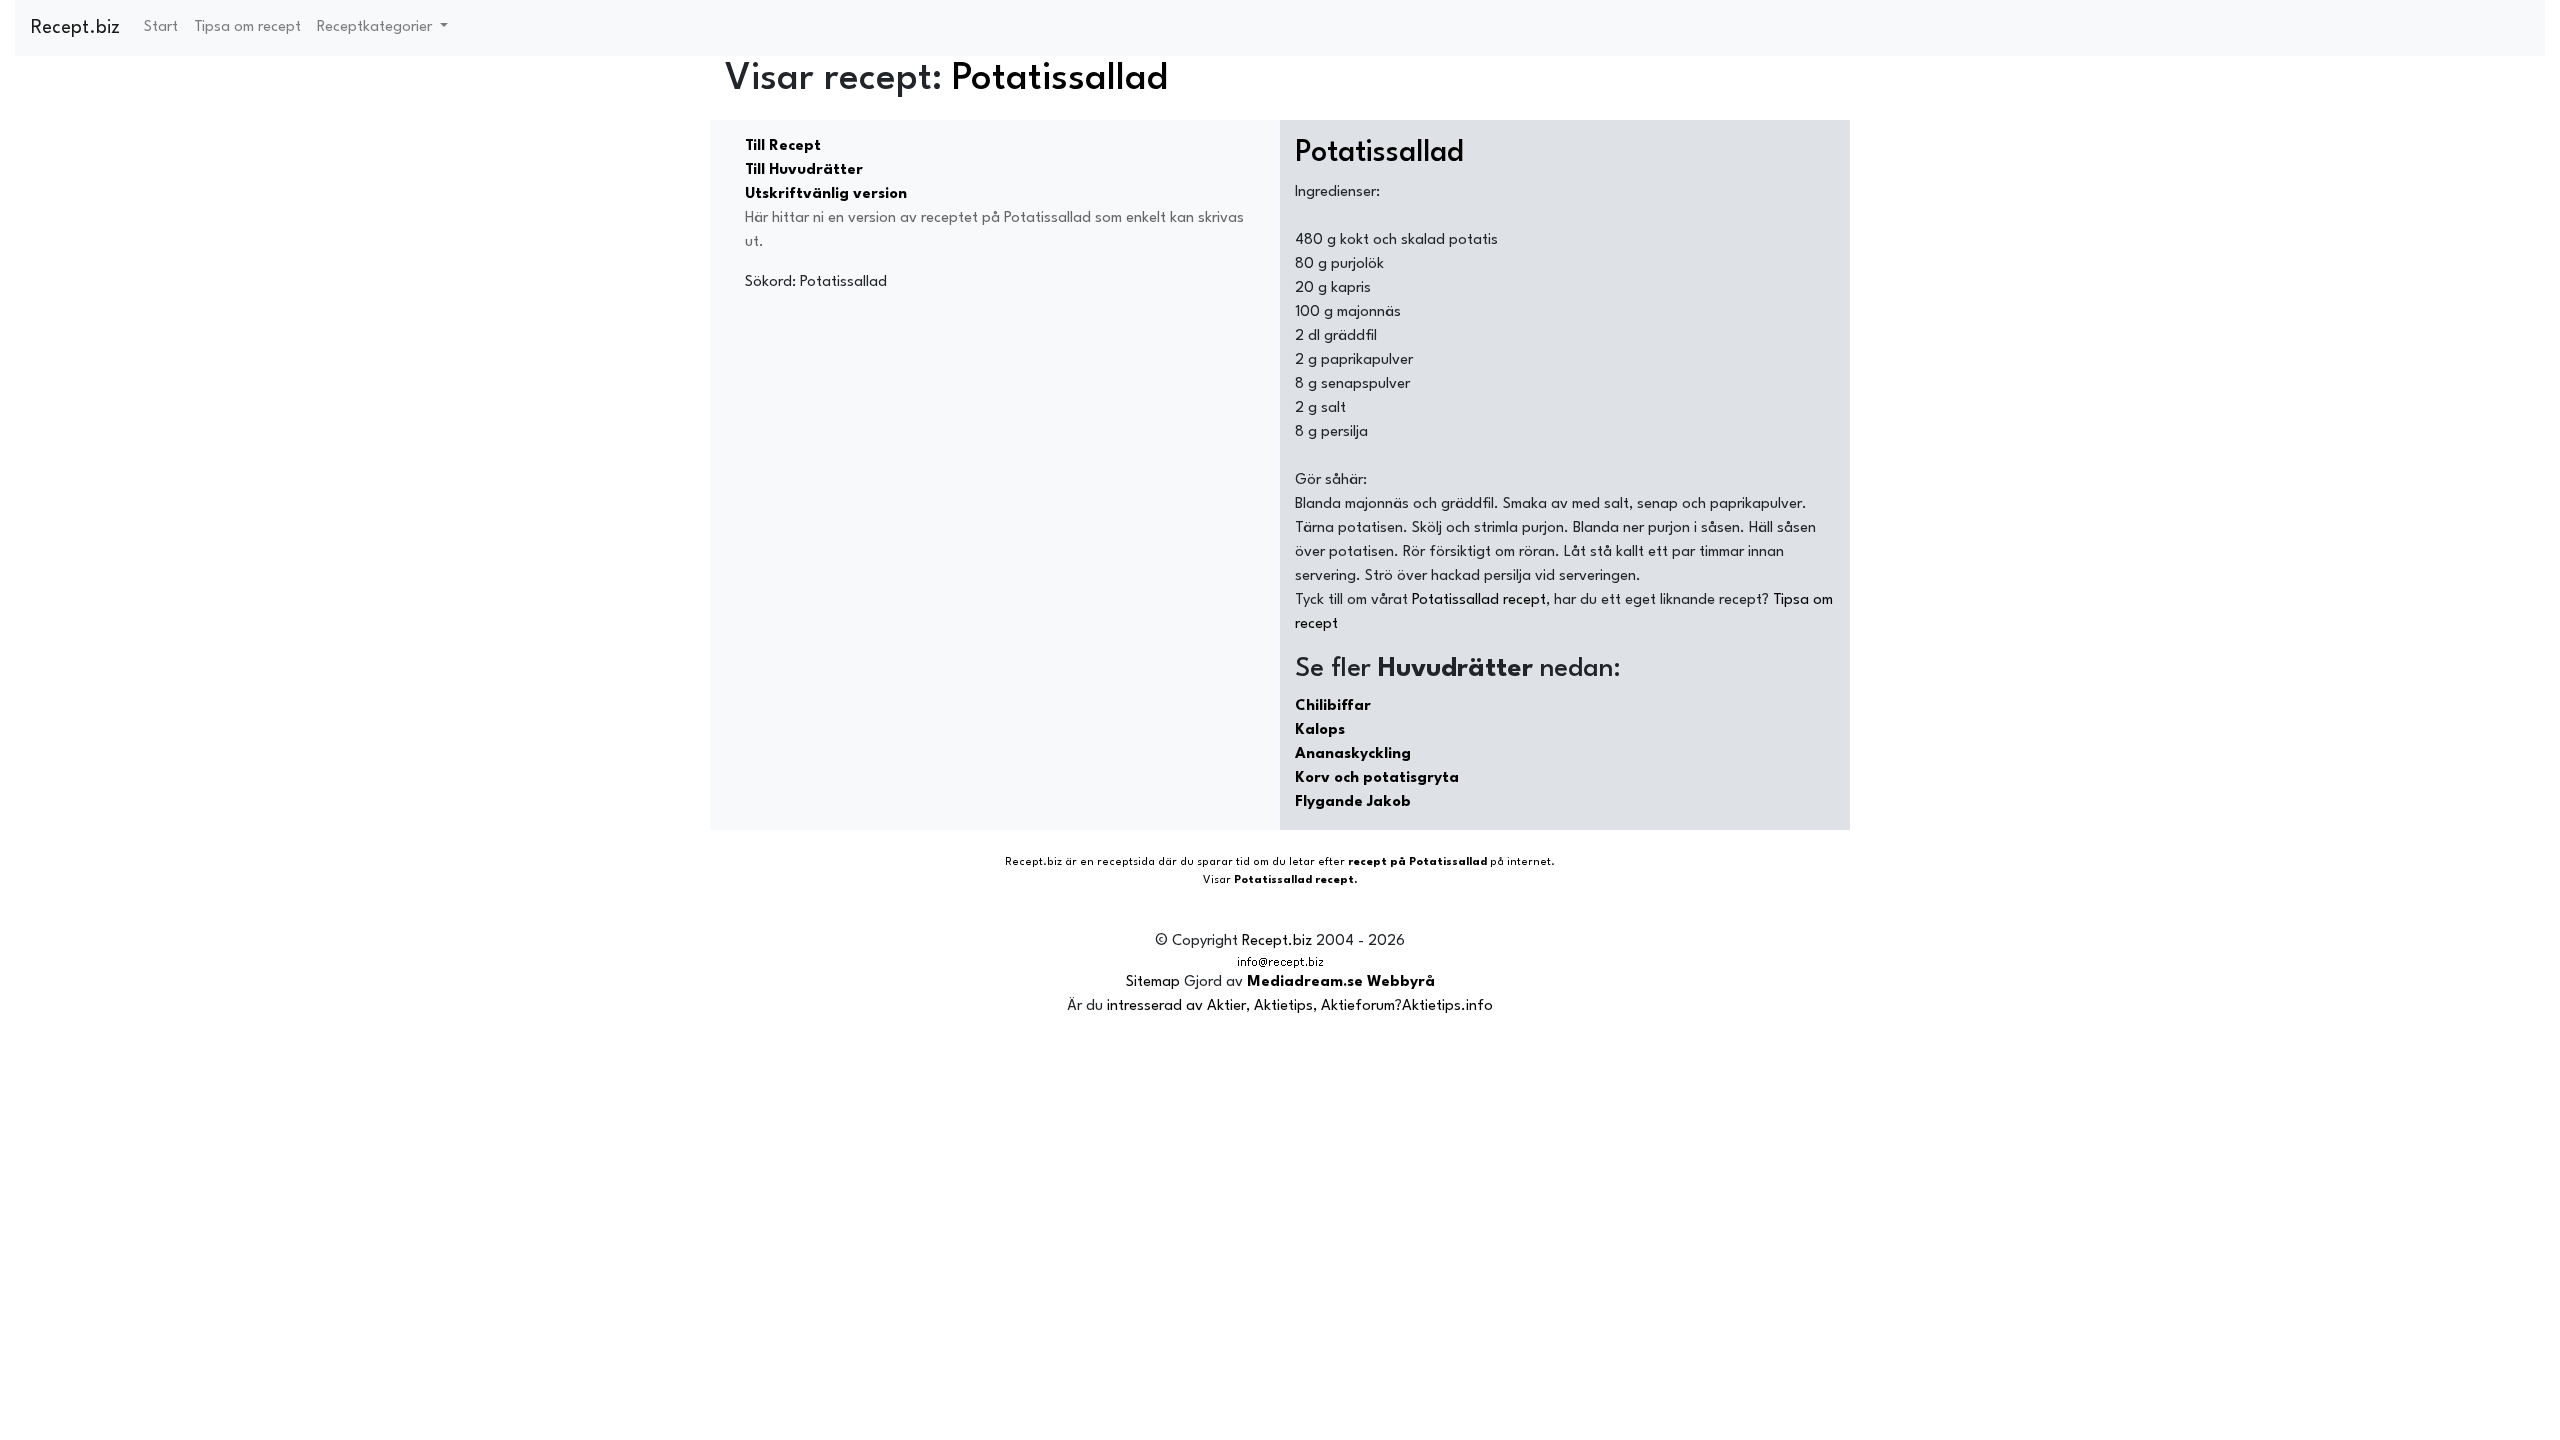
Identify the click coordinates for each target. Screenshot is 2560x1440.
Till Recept (783, 146)
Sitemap (1153, 982)
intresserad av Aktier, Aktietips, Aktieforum (1251, 1006)
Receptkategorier (376, 27)
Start (161, 27)
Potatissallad (1060, 79)
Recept (1024, 862)
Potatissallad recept (1479, 600)
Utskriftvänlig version (826, 194)
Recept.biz (75, 28)
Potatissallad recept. (1296, 880)
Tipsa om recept (247, 27)
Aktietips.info (1447, 1006)
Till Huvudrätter (804, 170)
